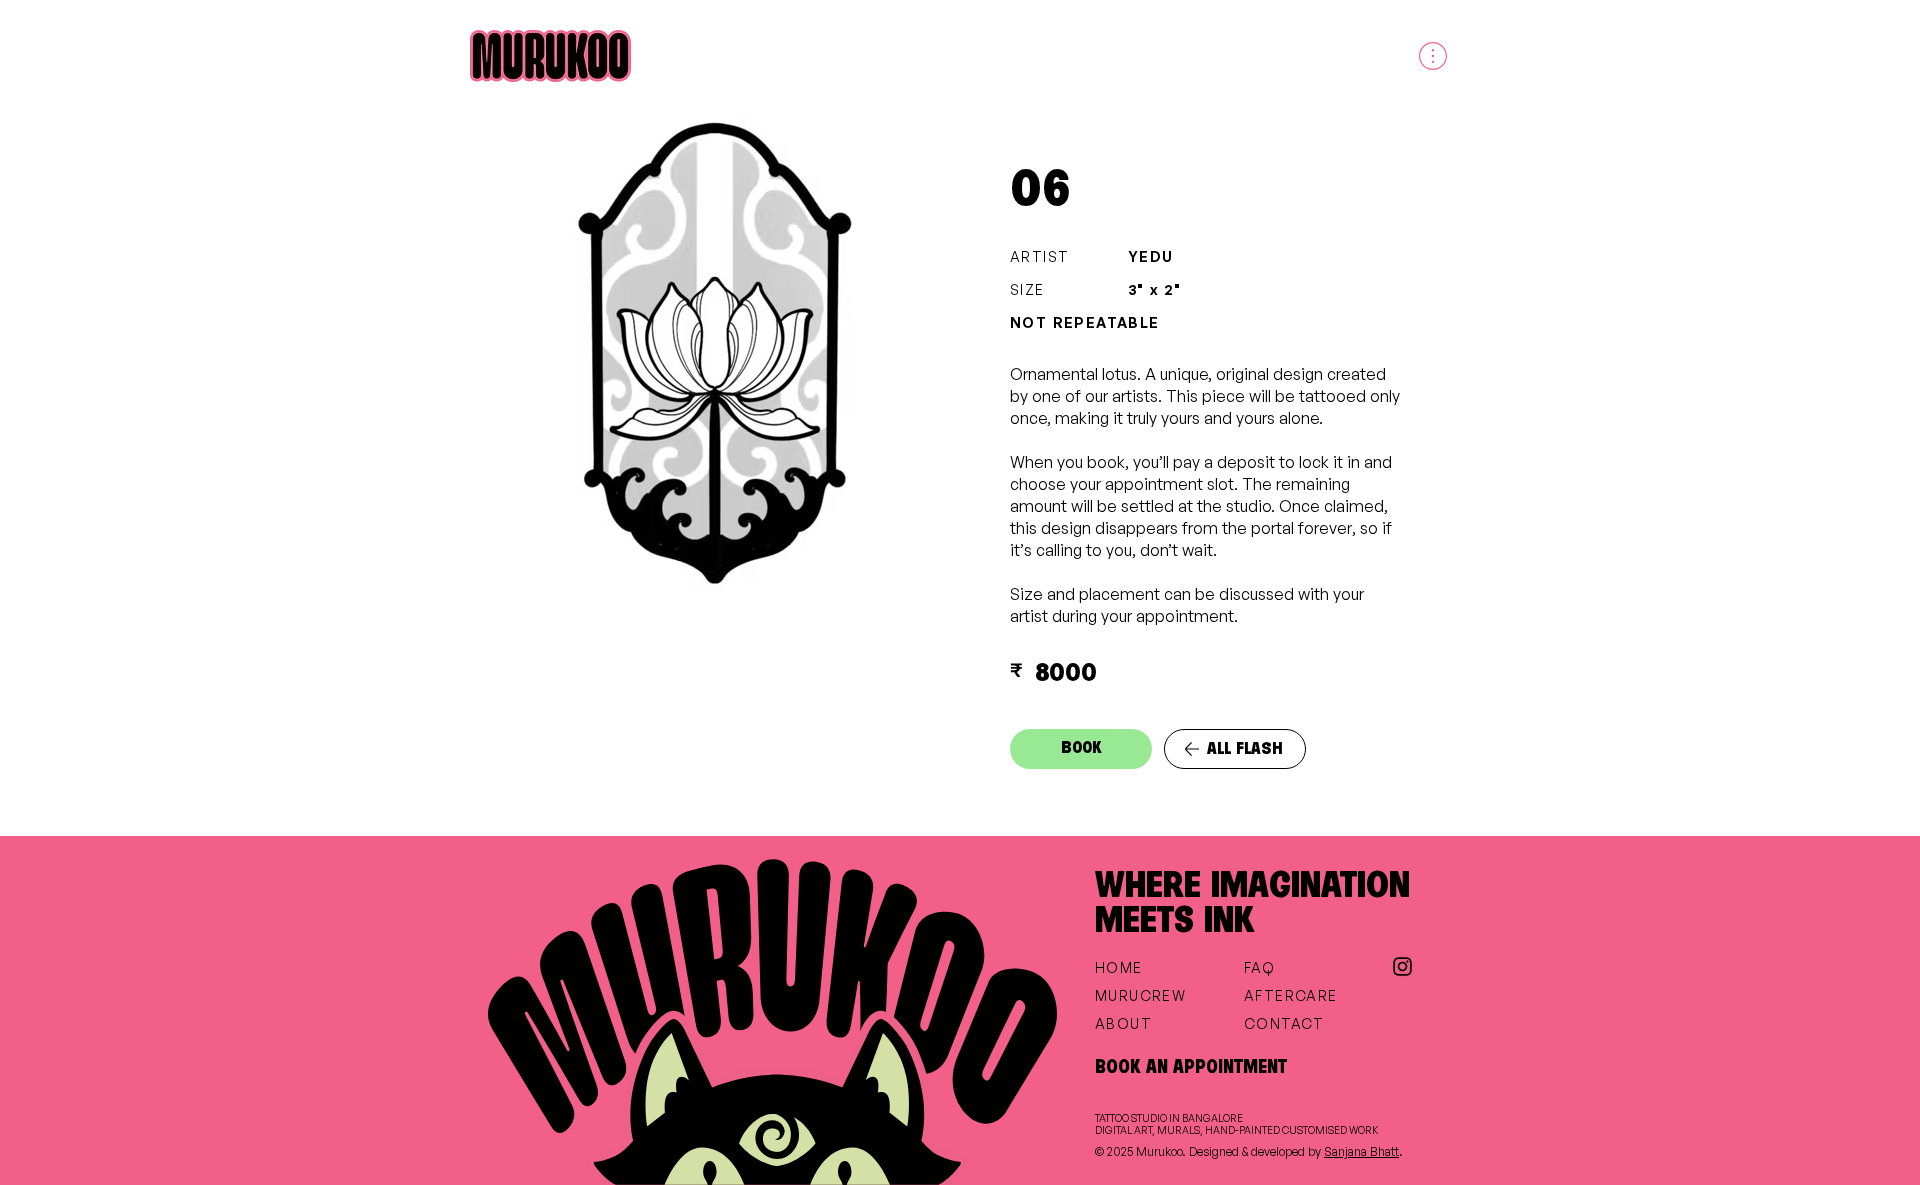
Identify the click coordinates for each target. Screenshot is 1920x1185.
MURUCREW (1140, 995)
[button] (1430, 55)
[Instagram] (1402, 966)
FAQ (1259, 967)
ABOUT (1123, 1023)
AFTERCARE (1291, 995)
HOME (1119, 967)
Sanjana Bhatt (1361, 1151)
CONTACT (1284, 1023)
